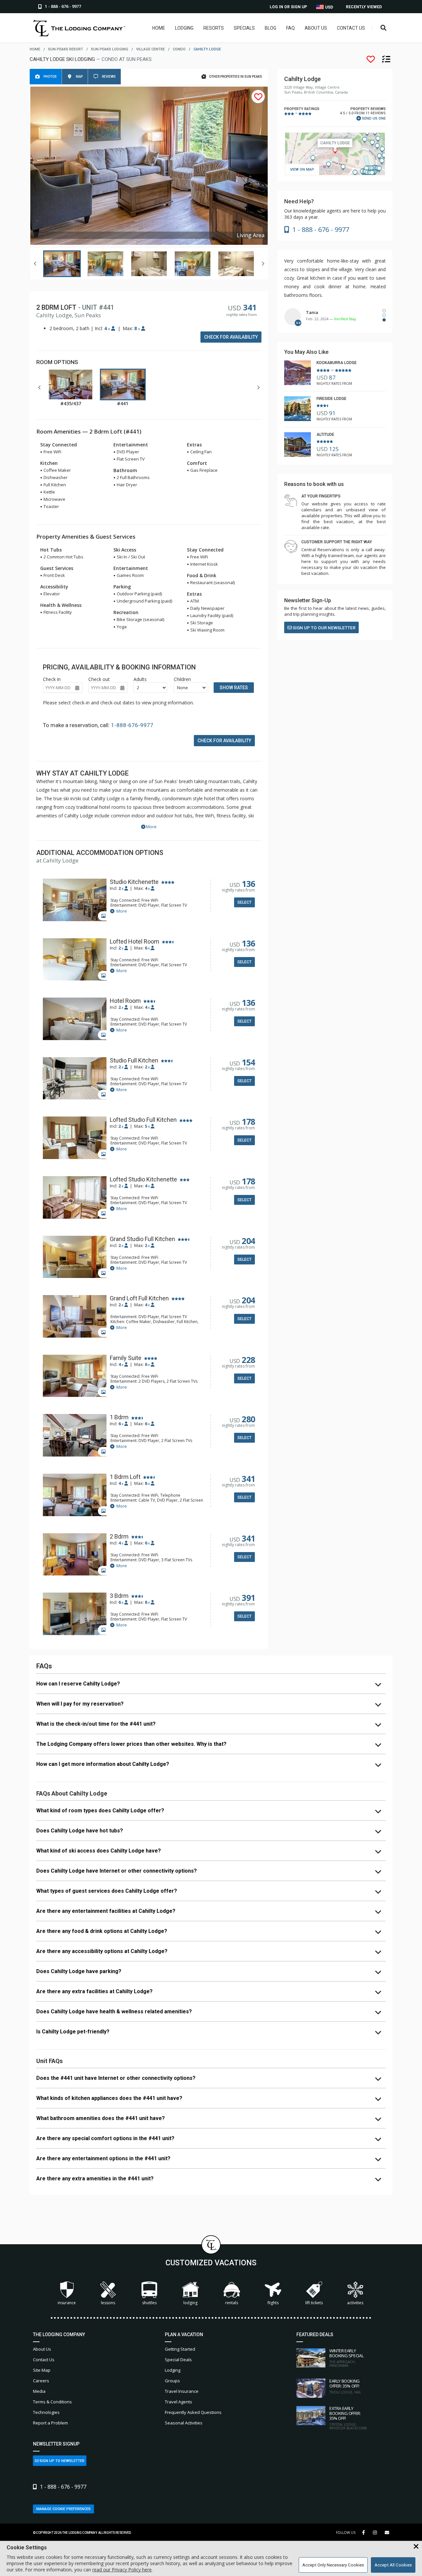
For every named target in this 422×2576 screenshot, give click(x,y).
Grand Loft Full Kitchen (139, 1298)
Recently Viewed (364, 7)
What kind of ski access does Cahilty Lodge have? (99, 1851)
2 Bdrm (119, 1537)
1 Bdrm (119, 1417)
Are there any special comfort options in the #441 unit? (105, 2138)
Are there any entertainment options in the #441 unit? (103, 2158)
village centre (151, 49)
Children (182, 679)
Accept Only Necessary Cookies (333, 2565)
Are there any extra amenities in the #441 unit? (95, 2179)
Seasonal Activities (184, 2423)
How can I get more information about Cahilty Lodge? (103, 1764)
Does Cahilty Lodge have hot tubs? (80, 1831)
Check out (99, 679)
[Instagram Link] (375, 2533)
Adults (140, 679)
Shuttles (149, 2303)
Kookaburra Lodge (337, 363)
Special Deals (178, 2360)
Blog (271, 28)
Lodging (184, 28)
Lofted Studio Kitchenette (143, 1179)
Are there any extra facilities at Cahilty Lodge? (94, 1991)
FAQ (290, 28)
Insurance (67, 2303)
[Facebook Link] (363, 2533)
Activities (355, 2303)
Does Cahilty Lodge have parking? (79, 1971)
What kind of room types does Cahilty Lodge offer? (100, 1811)
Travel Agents (179, 2402)
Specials (244, 28)
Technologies (46, 2412)
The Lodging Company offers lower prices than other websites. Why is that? (131, 1744)
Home (159, 28)
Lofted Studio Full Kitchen (143, 1120)
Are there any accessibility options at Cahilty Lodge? (102, 1951)
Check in (52, 679)
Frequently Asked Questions (193, 2412)
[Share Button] (387, 2533)
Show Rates (234, 688)
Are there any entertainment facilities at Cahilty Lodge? (106, 1911)
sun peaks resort (66, 49)
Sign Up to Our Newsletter (324, 628)
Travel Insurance (182, 2391)
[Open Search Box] (384, 28)
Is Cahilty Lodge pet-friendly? (73, 2032)
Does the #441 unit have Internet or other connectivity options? (116, 2078)
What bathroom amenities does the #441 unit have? (101, 2118)
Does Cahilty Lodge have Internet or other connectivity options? (117, 1871)
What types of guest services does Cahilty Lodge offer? (107, 1891)
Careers (41, 2381)
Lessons (108, 2303)
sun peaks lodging (110, 49)
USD (329, 7)
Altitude (325, 435)
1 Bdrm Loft (125, 1477)
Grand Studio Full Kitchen (142, 1239)
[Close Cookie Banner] (416, 2547)
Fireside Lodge (332, 399)
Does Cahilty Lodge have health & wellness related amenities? (114, 2011)
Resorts (214, 28)
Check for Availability (231, 337)
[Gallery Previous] (35, 264)
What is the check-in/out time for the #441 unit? (96, 1724)
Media (39, 2391)
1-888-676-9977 (132, 725)
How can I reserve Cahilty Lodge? (78, 1684)
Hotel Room (125, 1001)
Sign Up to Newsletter (61, 2461)
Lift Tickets (314, 2303)
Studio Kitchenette (134, 882)
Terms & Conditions (52, 2402)
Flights (273, 2303)
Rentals (232, 2303)
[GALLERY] (75, 901)
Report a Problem (50, 2423)
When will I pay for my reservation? (80, 1704)
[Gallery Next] (263, 264)
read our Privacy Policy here (122, 2570)
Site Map (42, 2370)
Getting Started (180, 2349)
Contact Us (351, 28)
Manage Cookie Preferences (63, 2509)
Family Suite (126, 1358)
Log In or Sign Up (288, 7)
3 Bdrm (119, 1596)
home (35, 49)
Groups (172, 2381)
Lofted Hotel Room (135, 942)
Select (244, 902)
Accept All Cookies (393, 2565)
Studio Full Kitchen (134, 1061)
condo (179, 49)
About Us (316, 28)
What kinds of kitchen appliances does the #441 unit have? (109, 2098)
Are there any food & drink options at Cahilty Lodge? (102, 1931)
